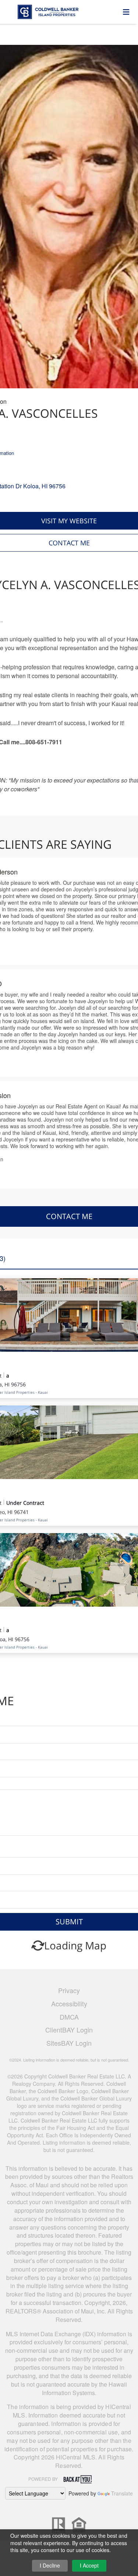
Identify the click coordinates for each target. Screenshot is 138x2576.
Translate (122, 2493)
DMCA (69, 2017)
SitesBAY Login (69, 2043)
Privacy (69, 1990)
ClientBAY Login (69, 2030)
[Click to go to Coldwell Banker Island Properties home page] (64, 11)
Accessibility (69, 2003)
